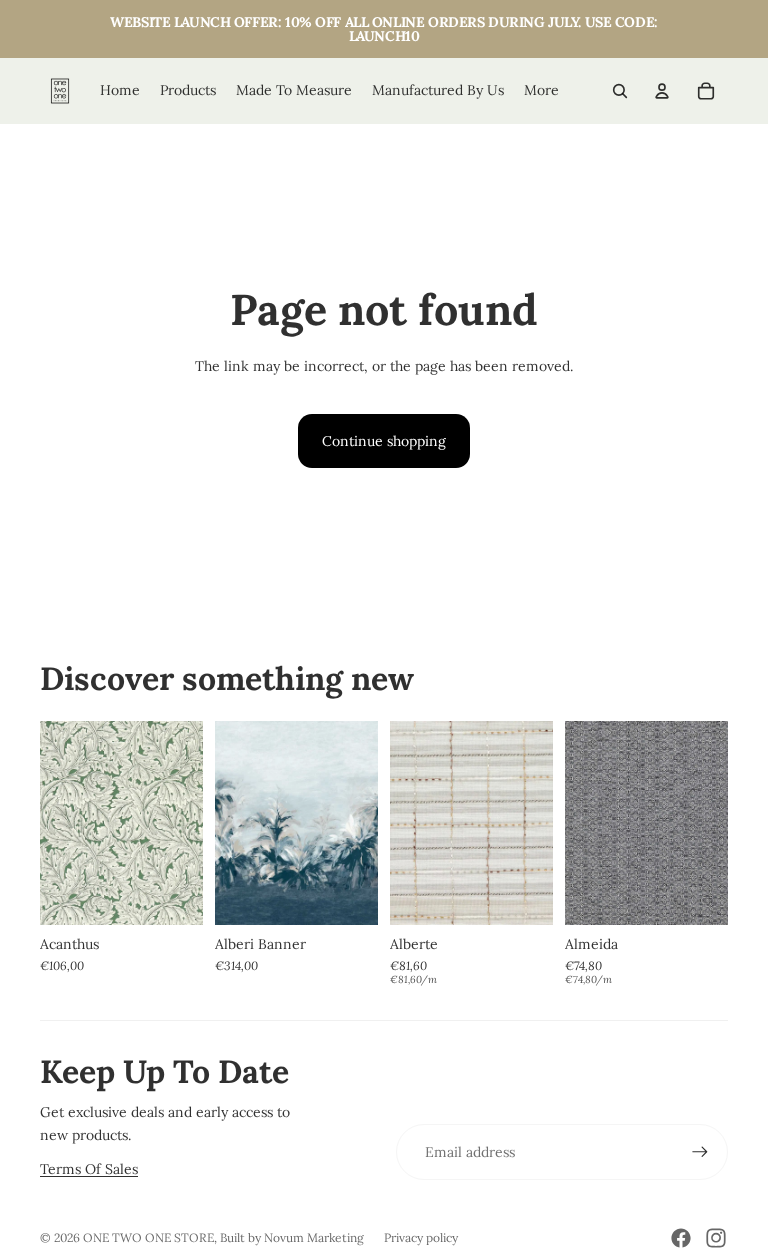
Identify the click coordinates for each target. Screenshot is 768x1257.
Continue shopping (384, 441)
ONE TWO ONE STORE (148, 1237)
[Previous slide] (55, 823)
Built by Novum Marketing (292, 1237)
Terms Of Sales (89, 1169)
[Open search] (620, 91)
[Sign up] (700, 1152)
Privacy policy (421, 1237)
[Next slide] (187, 823)
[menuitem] (541, 91)
